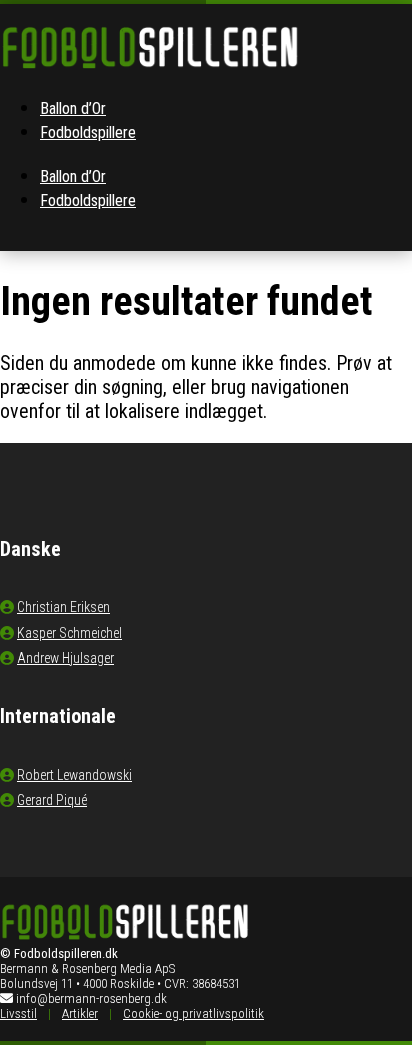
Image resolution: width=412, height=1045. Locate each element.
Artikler (80, 1013)
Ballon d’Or (73, 108)
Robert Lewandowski (74, 775)
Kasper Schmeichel (69, 633)
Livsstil (18, 1013)
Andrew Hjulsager (65, 658)
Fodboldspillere (88, 132)
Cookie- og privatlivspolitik (193, 1013)
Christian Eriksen (63, 607)
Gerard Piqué (52, 800)
